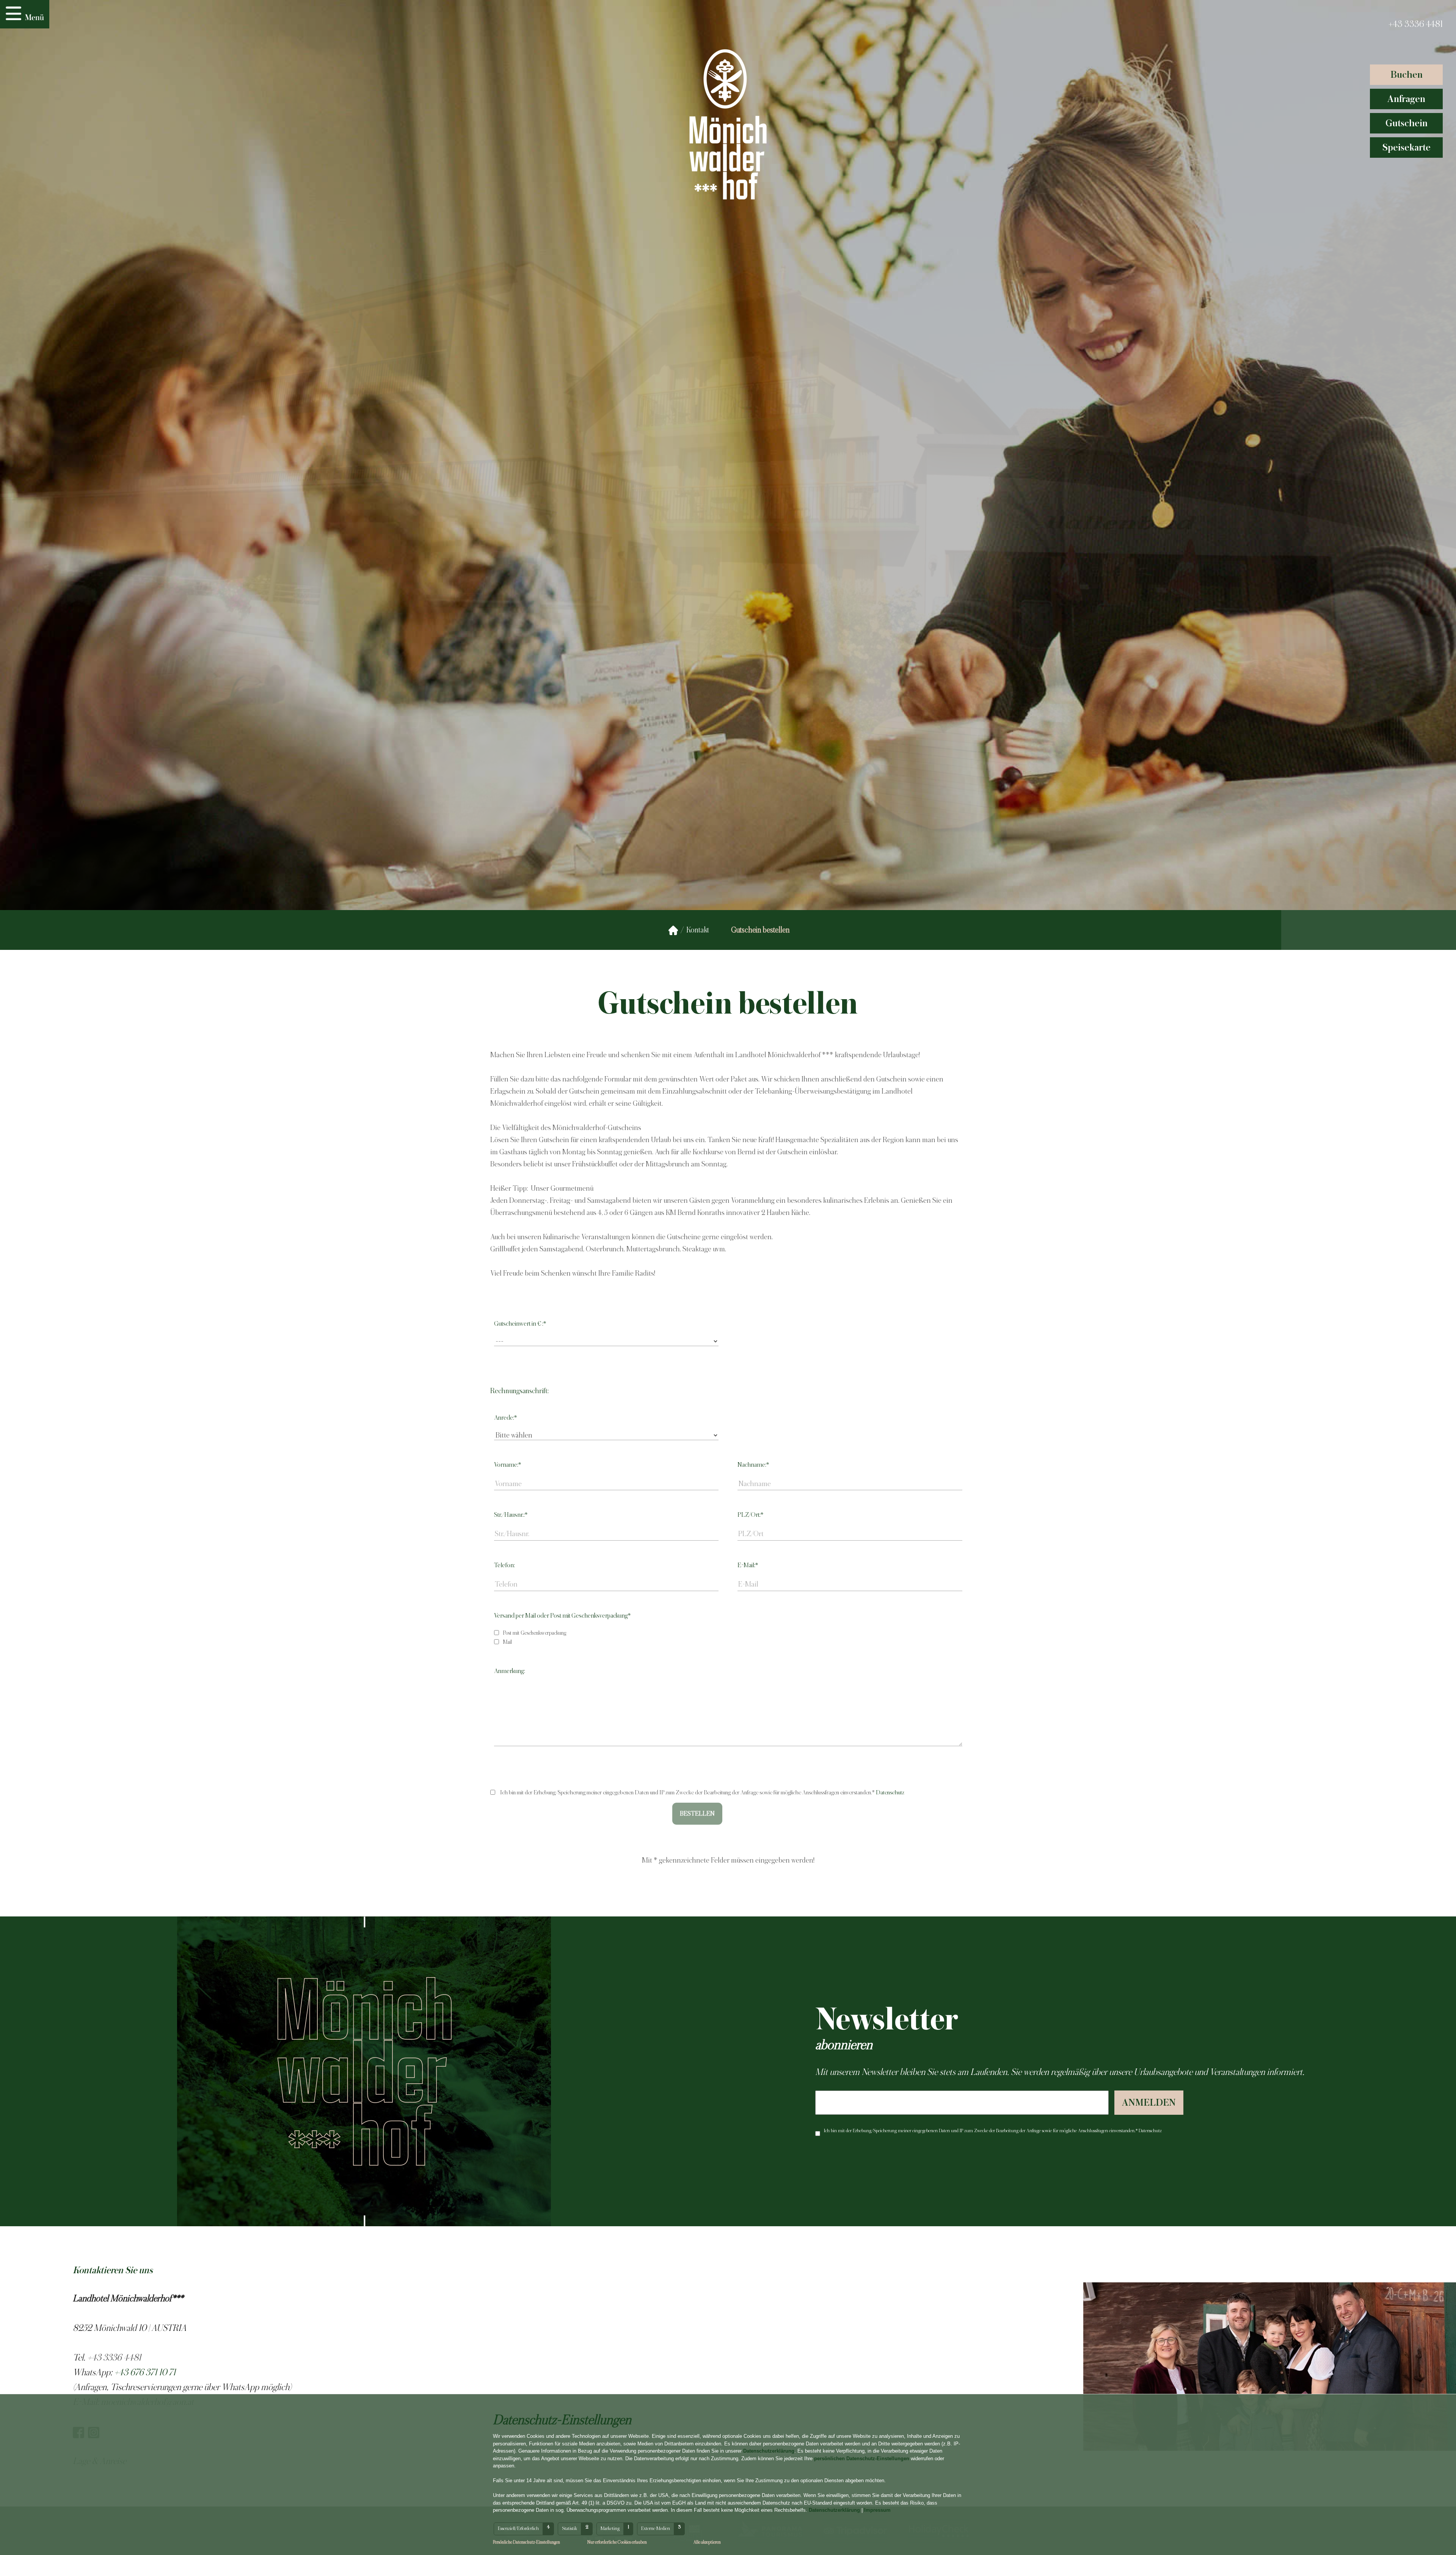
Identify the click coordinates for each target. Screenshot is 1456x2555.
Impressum (877, 2510)
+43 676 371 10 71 (145, 2372)
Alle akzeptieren (707, 2542)
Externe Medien (656, 2528)
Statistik (570, 2528)
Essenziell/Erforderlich (518, 2528)
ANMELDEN (1149, 2102)
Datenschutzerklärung (769, 2451)
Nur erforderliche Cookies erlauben (617, 2542)
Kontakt (698, 930)
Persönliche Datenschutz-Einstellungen (526, 2542)
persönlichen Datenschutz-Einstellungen (862, 2458)
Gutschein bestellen (760, 930)
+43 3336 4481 (1415, 24)
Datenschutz (890, 1792)
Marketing (610, 2528)
